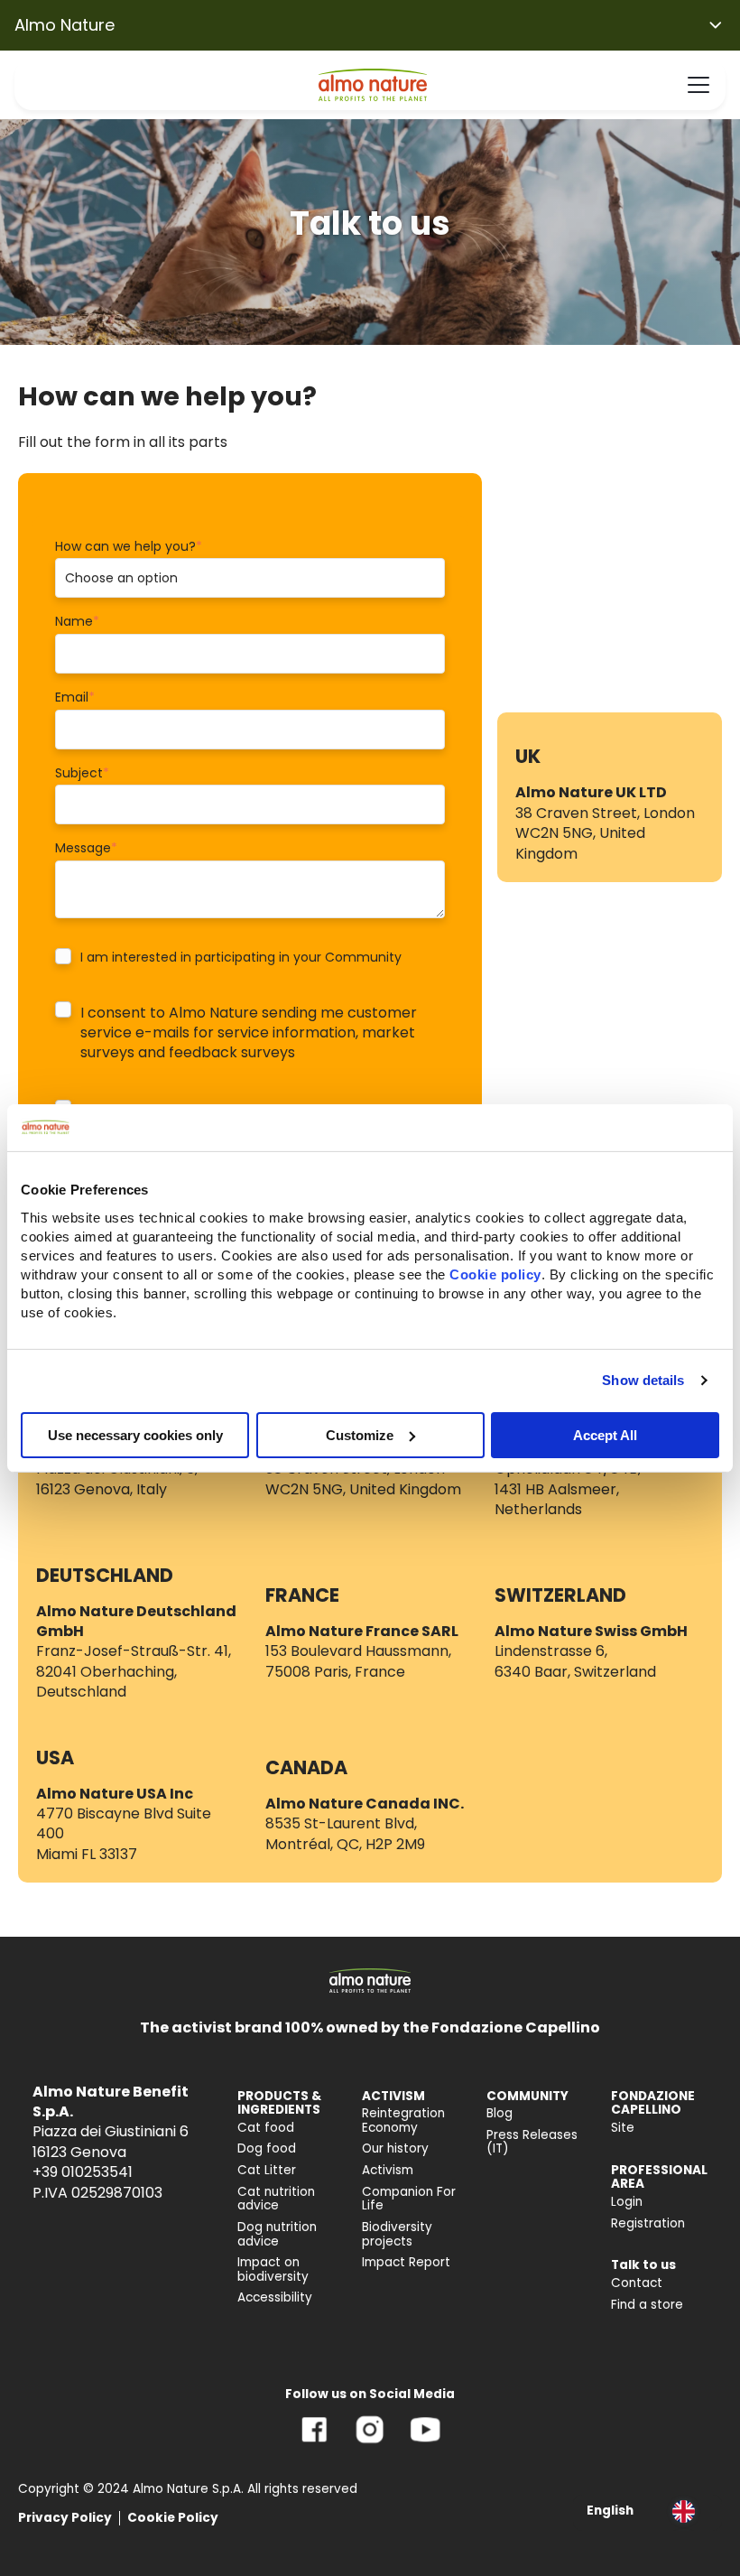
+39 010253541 (83, 2172)
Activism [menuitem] (388, 2170)
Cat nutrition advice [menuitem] (276, 2199)
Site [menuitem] (623, 2128)
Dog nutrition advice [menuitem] (277, 2234)
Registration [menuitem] (648, 2223)
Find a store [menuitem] (647, 2305)
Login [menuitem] (627, 2202)
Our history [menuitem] (395, 2148)
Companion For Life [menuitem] (409, 2199)
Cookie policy (495, 1274)
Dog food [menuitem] (267, 2148)
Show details (643, 1380)
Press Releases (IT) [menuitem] (532, 2142)
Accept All (605, 1434)
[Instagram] (370, 2443)
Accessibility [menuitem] (275, 2297)
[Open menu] (698, 85)
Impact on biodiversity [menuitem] (273, 2269)
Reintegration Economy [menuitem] (403, 2120)
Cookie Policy (173, 2518)
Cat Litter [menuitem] (267, 2170)
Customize (360, 1434)
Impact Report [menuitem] (406, 2262)
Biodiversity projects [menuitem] (397, 2234)
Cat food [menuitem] (266, 2128)
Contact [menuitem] (637, 2283)
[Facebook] (314, 2443)
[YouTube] (425, 2443)
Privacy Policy (65, 2518)
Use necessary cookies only (135, 1434)
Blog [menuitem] (499, 2113)
